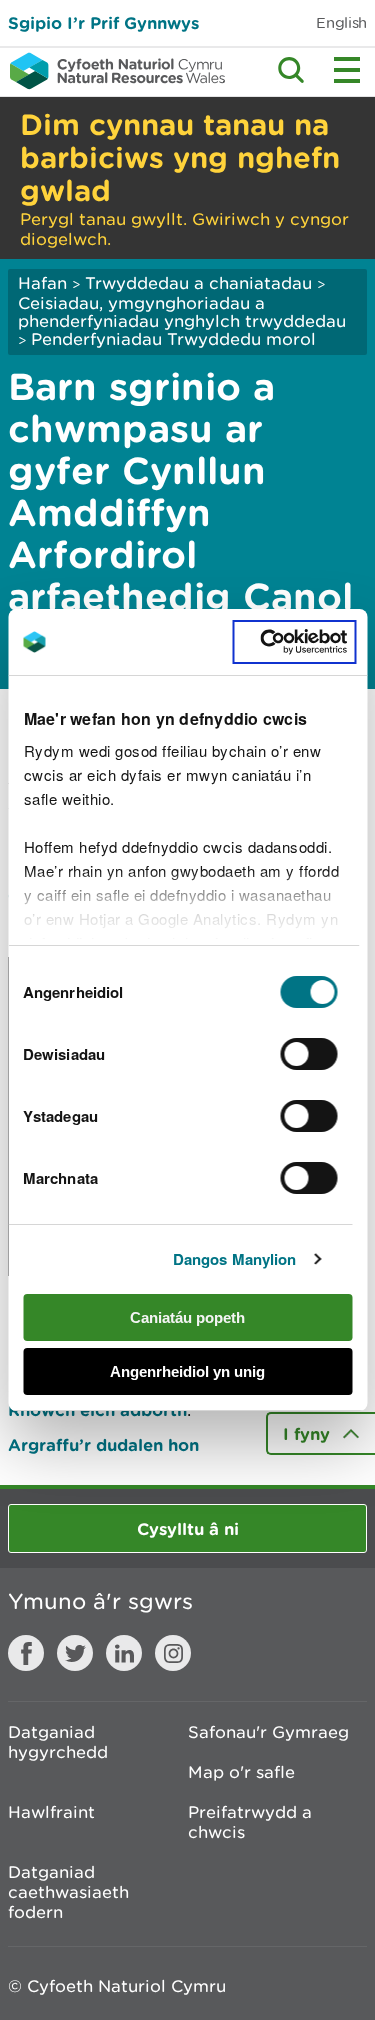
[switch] (309, 1054)
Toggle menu (347, 70)
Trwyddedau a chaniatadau (198, 283)
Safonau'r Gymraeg (268, 1732)
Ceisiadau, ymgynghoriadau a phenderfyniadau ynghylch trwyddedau (182, 312)
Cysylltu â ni (188, 1528)
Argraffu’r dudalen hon (103, 1444)
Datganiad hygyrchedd (58, 1742)
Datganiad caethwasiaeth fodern (68, 1892)
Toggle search (291, 70)
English (341, 22)
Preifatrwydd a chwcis (250, 1822)
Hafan (42, 283)
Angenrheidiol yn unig (187, 1371)
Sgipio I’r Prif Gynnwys (103, 22)
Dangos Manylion (235, 1259)
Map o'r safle (241, 1772)
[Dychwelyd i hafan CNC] (112, 71)
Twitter (75, 1653)
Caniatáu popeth (187, 1317)
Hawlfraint (51, 1812)
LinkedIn (124, 1653)
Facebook (26, 1653)
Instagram (173, 1653)
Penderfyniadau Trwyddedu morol (173, 339)
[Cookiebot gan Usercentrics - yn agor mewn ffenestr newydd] (294, 642)
